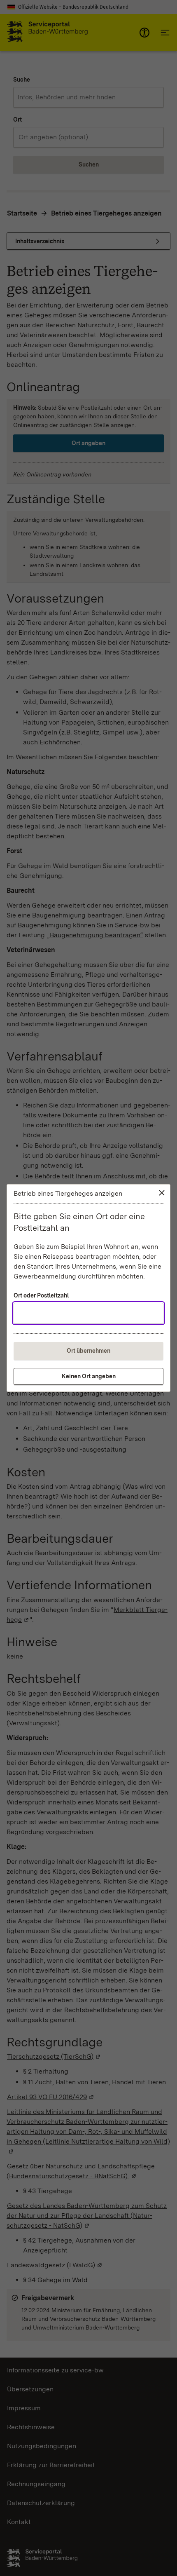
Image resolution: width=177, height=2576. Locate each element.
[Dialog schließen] (162, 1193)
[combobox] (88, 1313)
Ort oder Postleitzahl (41, 1295)
